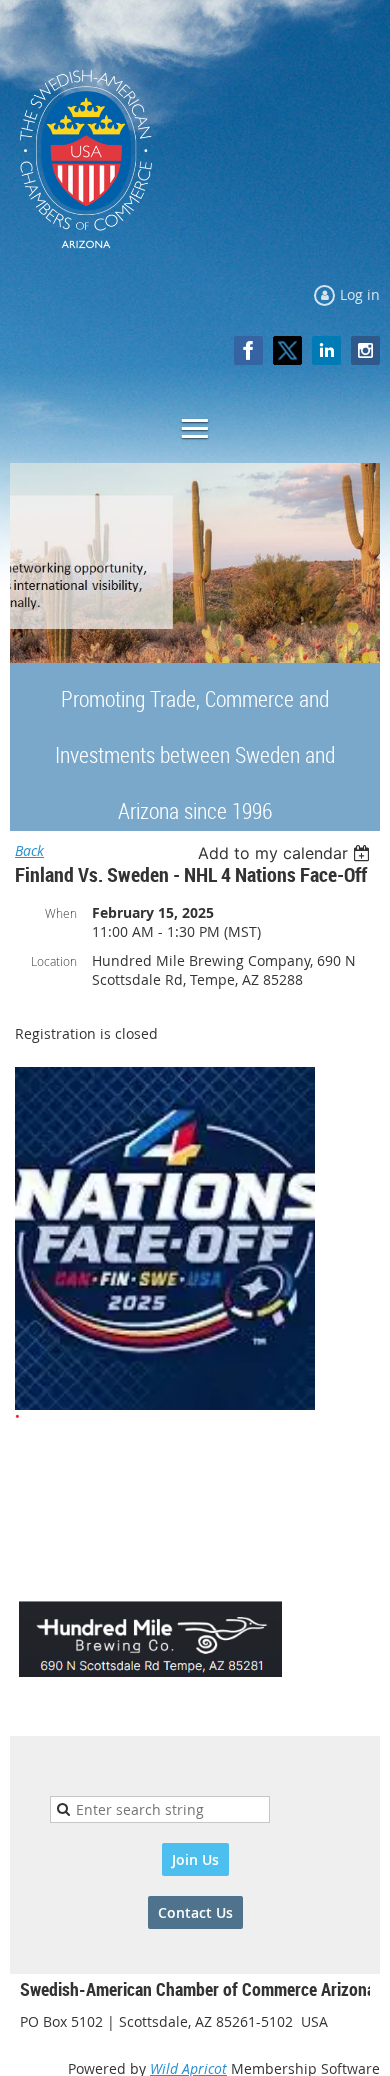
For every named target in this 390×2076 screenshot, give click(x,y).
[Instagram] (365, 350)
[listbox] (286, 853)
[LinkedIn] (326, 350)
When (61, 913)
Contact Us (195, 1912)
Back (29, 850)
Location (54, 961)
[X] (287, 350)
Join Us (195, 1859)
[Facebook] (248, 350)
